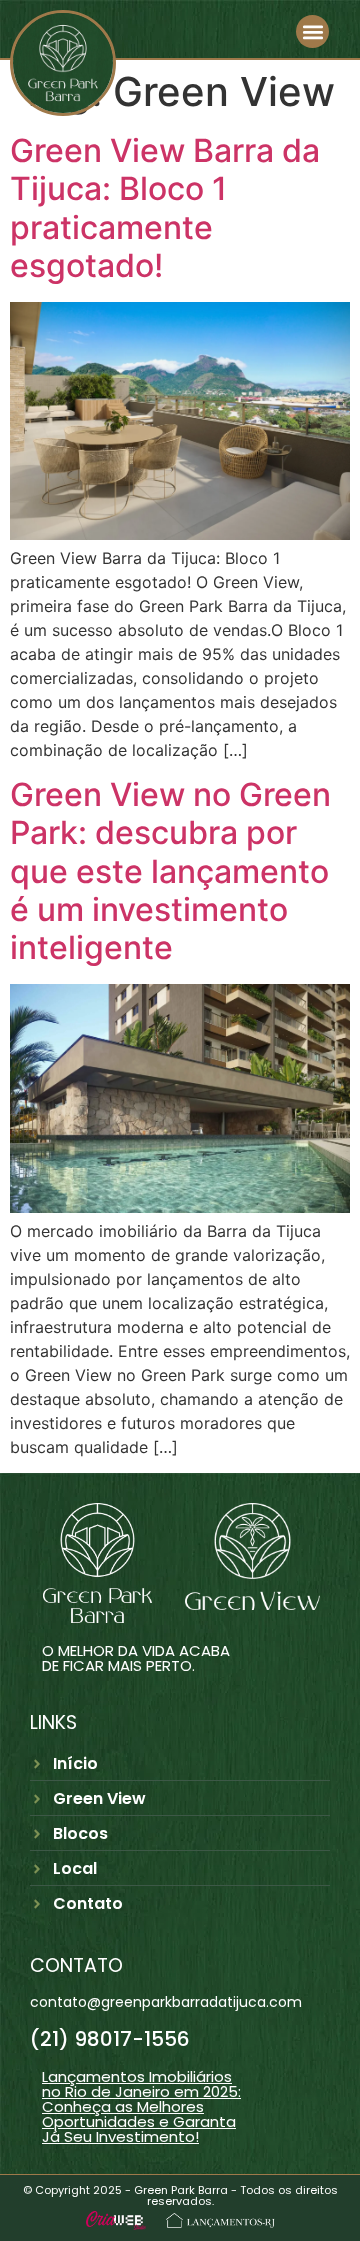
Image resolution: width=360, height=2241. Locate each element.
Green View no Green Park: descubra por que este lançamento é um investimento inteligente (170, 871)
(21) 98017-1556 (110, 2039)
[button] (312, 31)
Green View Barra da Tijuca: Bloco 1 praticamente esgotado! (165, 208)
